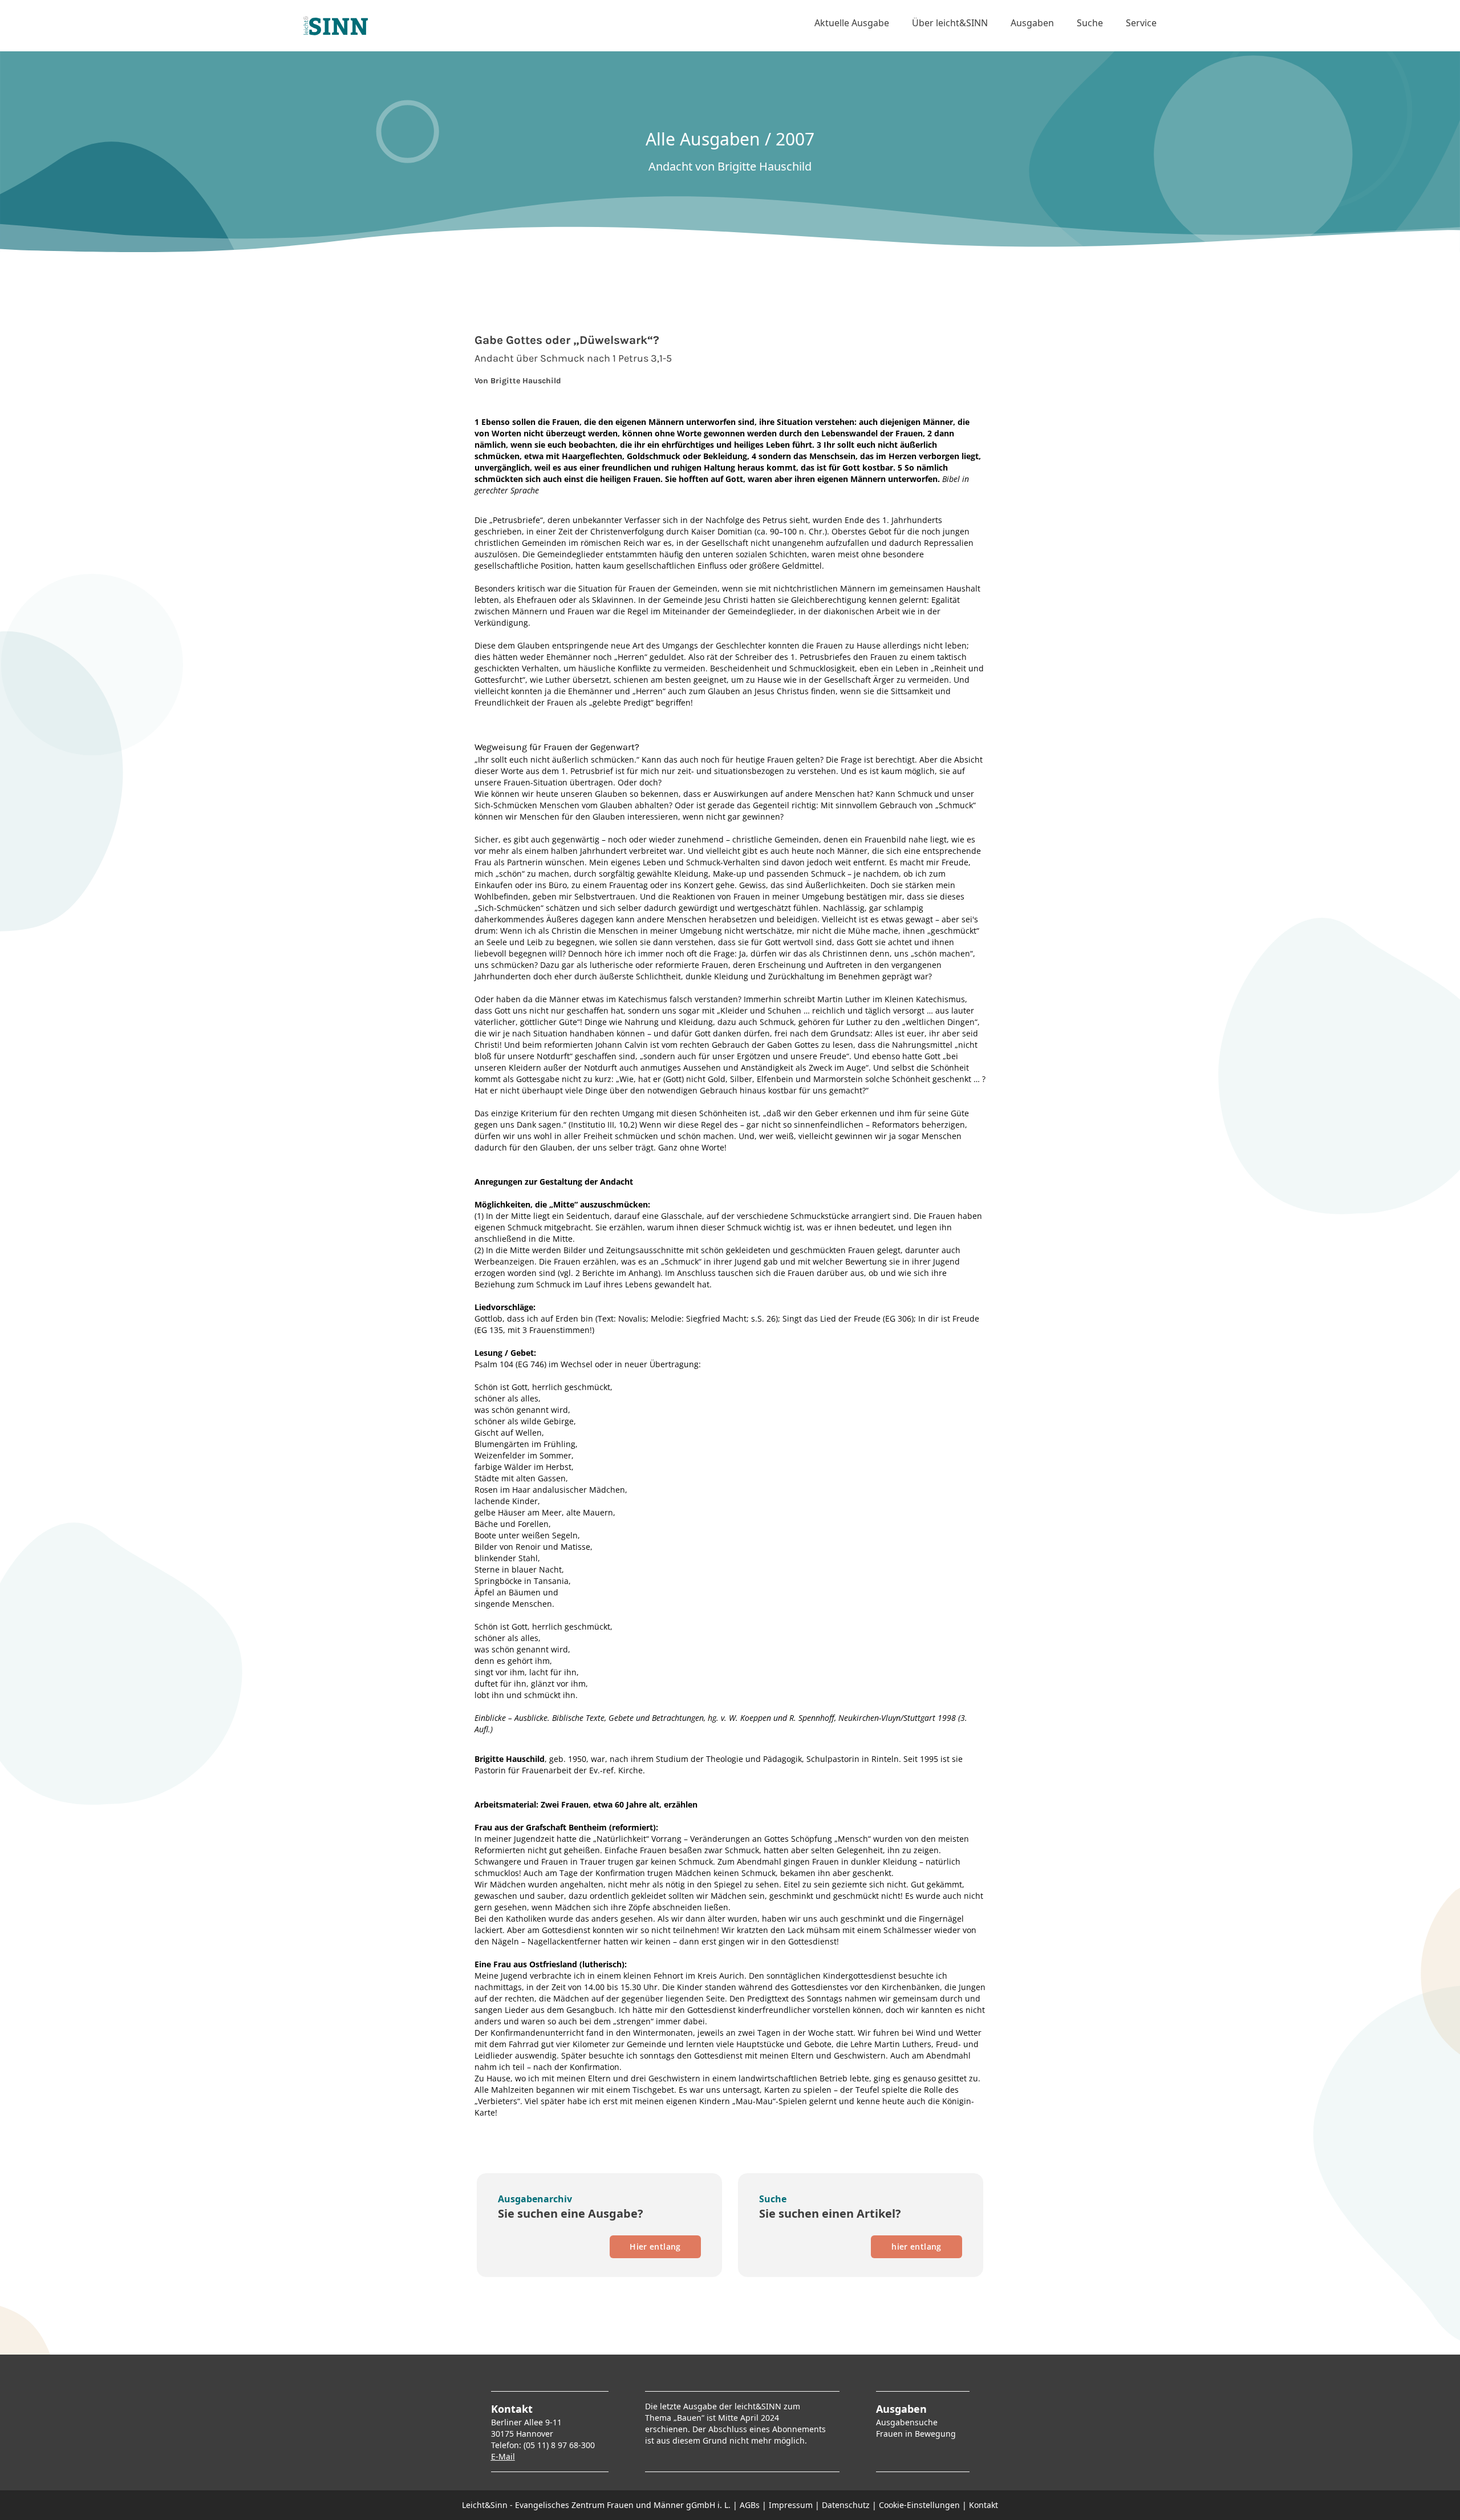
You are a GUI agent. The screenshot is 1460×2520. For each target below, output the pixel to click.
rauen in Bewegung (918, 2434)
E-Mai (502, 2456)
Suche (1090, 23)
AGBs (750, 2505)
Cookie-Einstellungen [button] (919, 2505)
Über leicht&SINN (950, 23)
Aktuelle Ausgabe (852, 23)
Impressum (791, 2505)
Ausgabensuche (907, 2422)
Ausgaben (1032, 23)
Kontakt (984, 2505)
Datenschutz (846, 2505)
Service (1141, 23)
